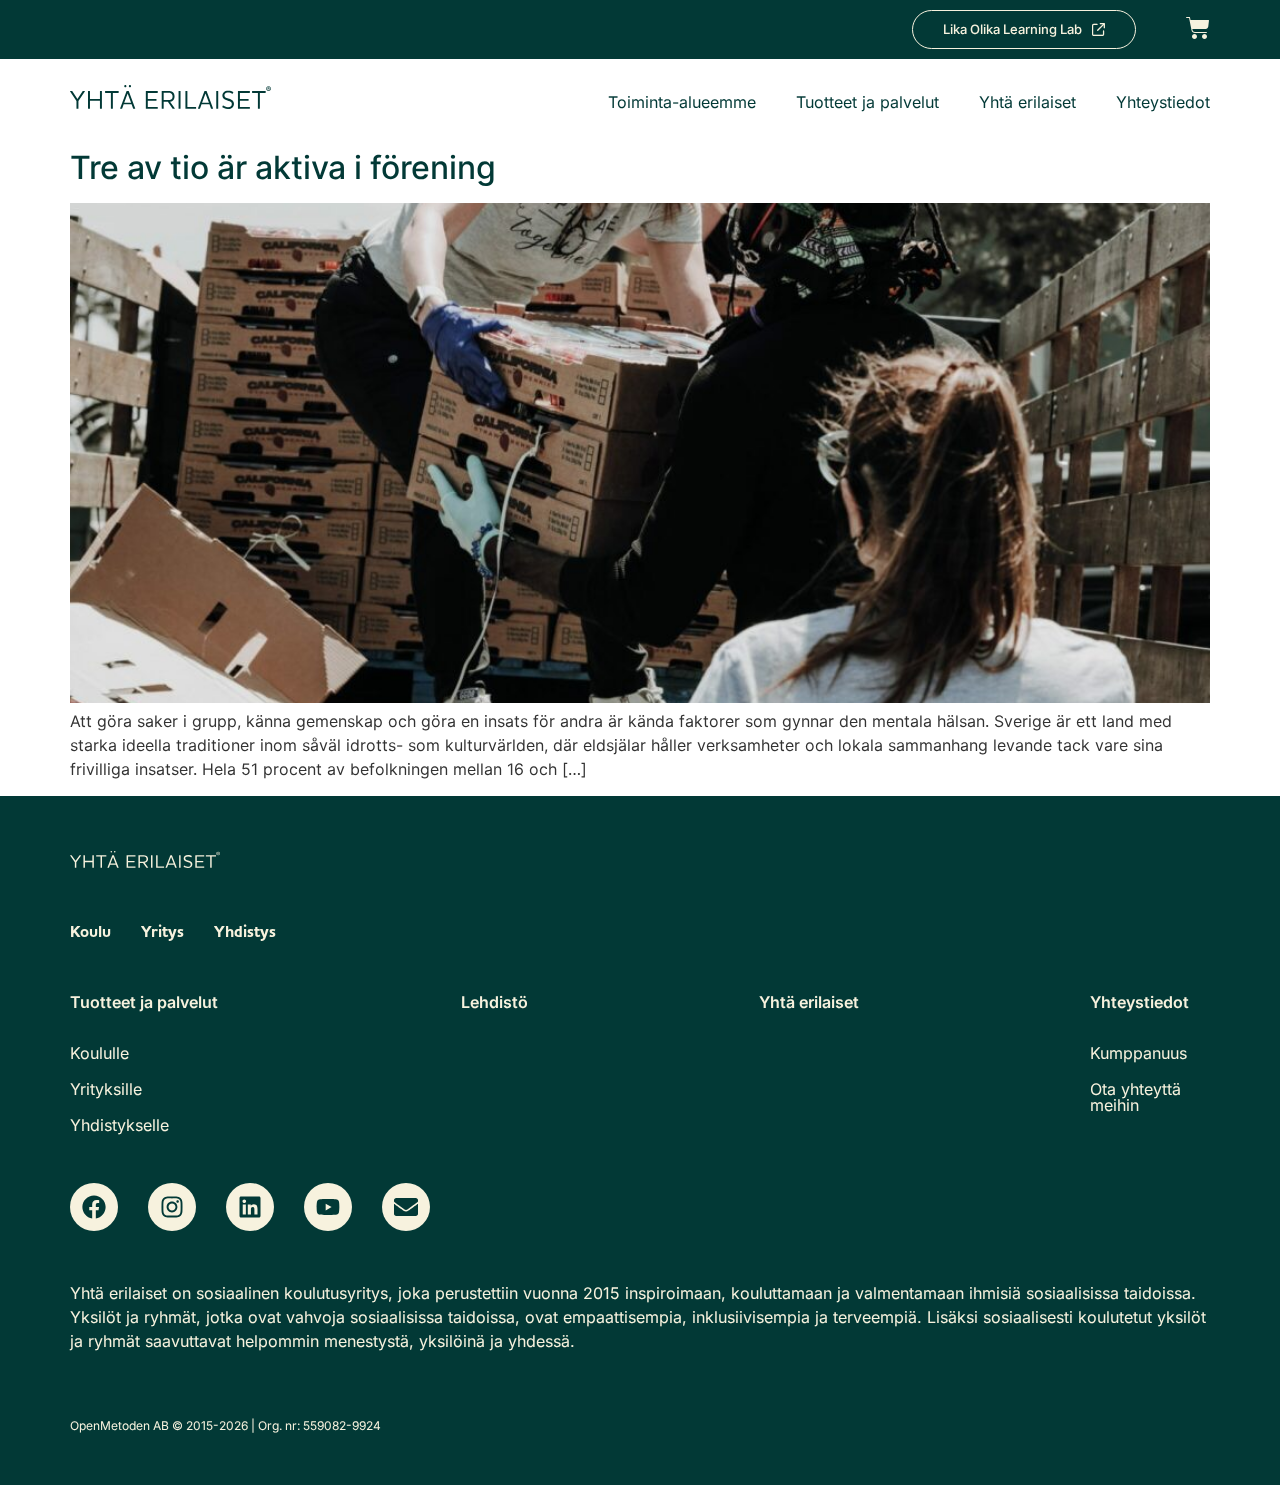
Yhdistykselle (119, 1125)
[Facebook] (94, 1207)
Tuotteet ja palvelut (867, 102)
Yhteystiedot (1163, 102)
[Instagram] (172, 1207)
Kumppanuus (1138, 1053)
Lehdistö (494, 1002)
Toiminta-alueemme (682, 102)
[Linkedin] (250, 1207)
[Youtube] (328, 1207)
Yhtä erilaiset (1027, 102)
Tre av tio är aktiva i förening (283, 167)
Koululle (99, 1053)
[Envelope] (406, 1207)
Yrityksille (106, 1089)
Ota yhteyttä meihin (1135, 1097)
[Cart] (1198, 26)
